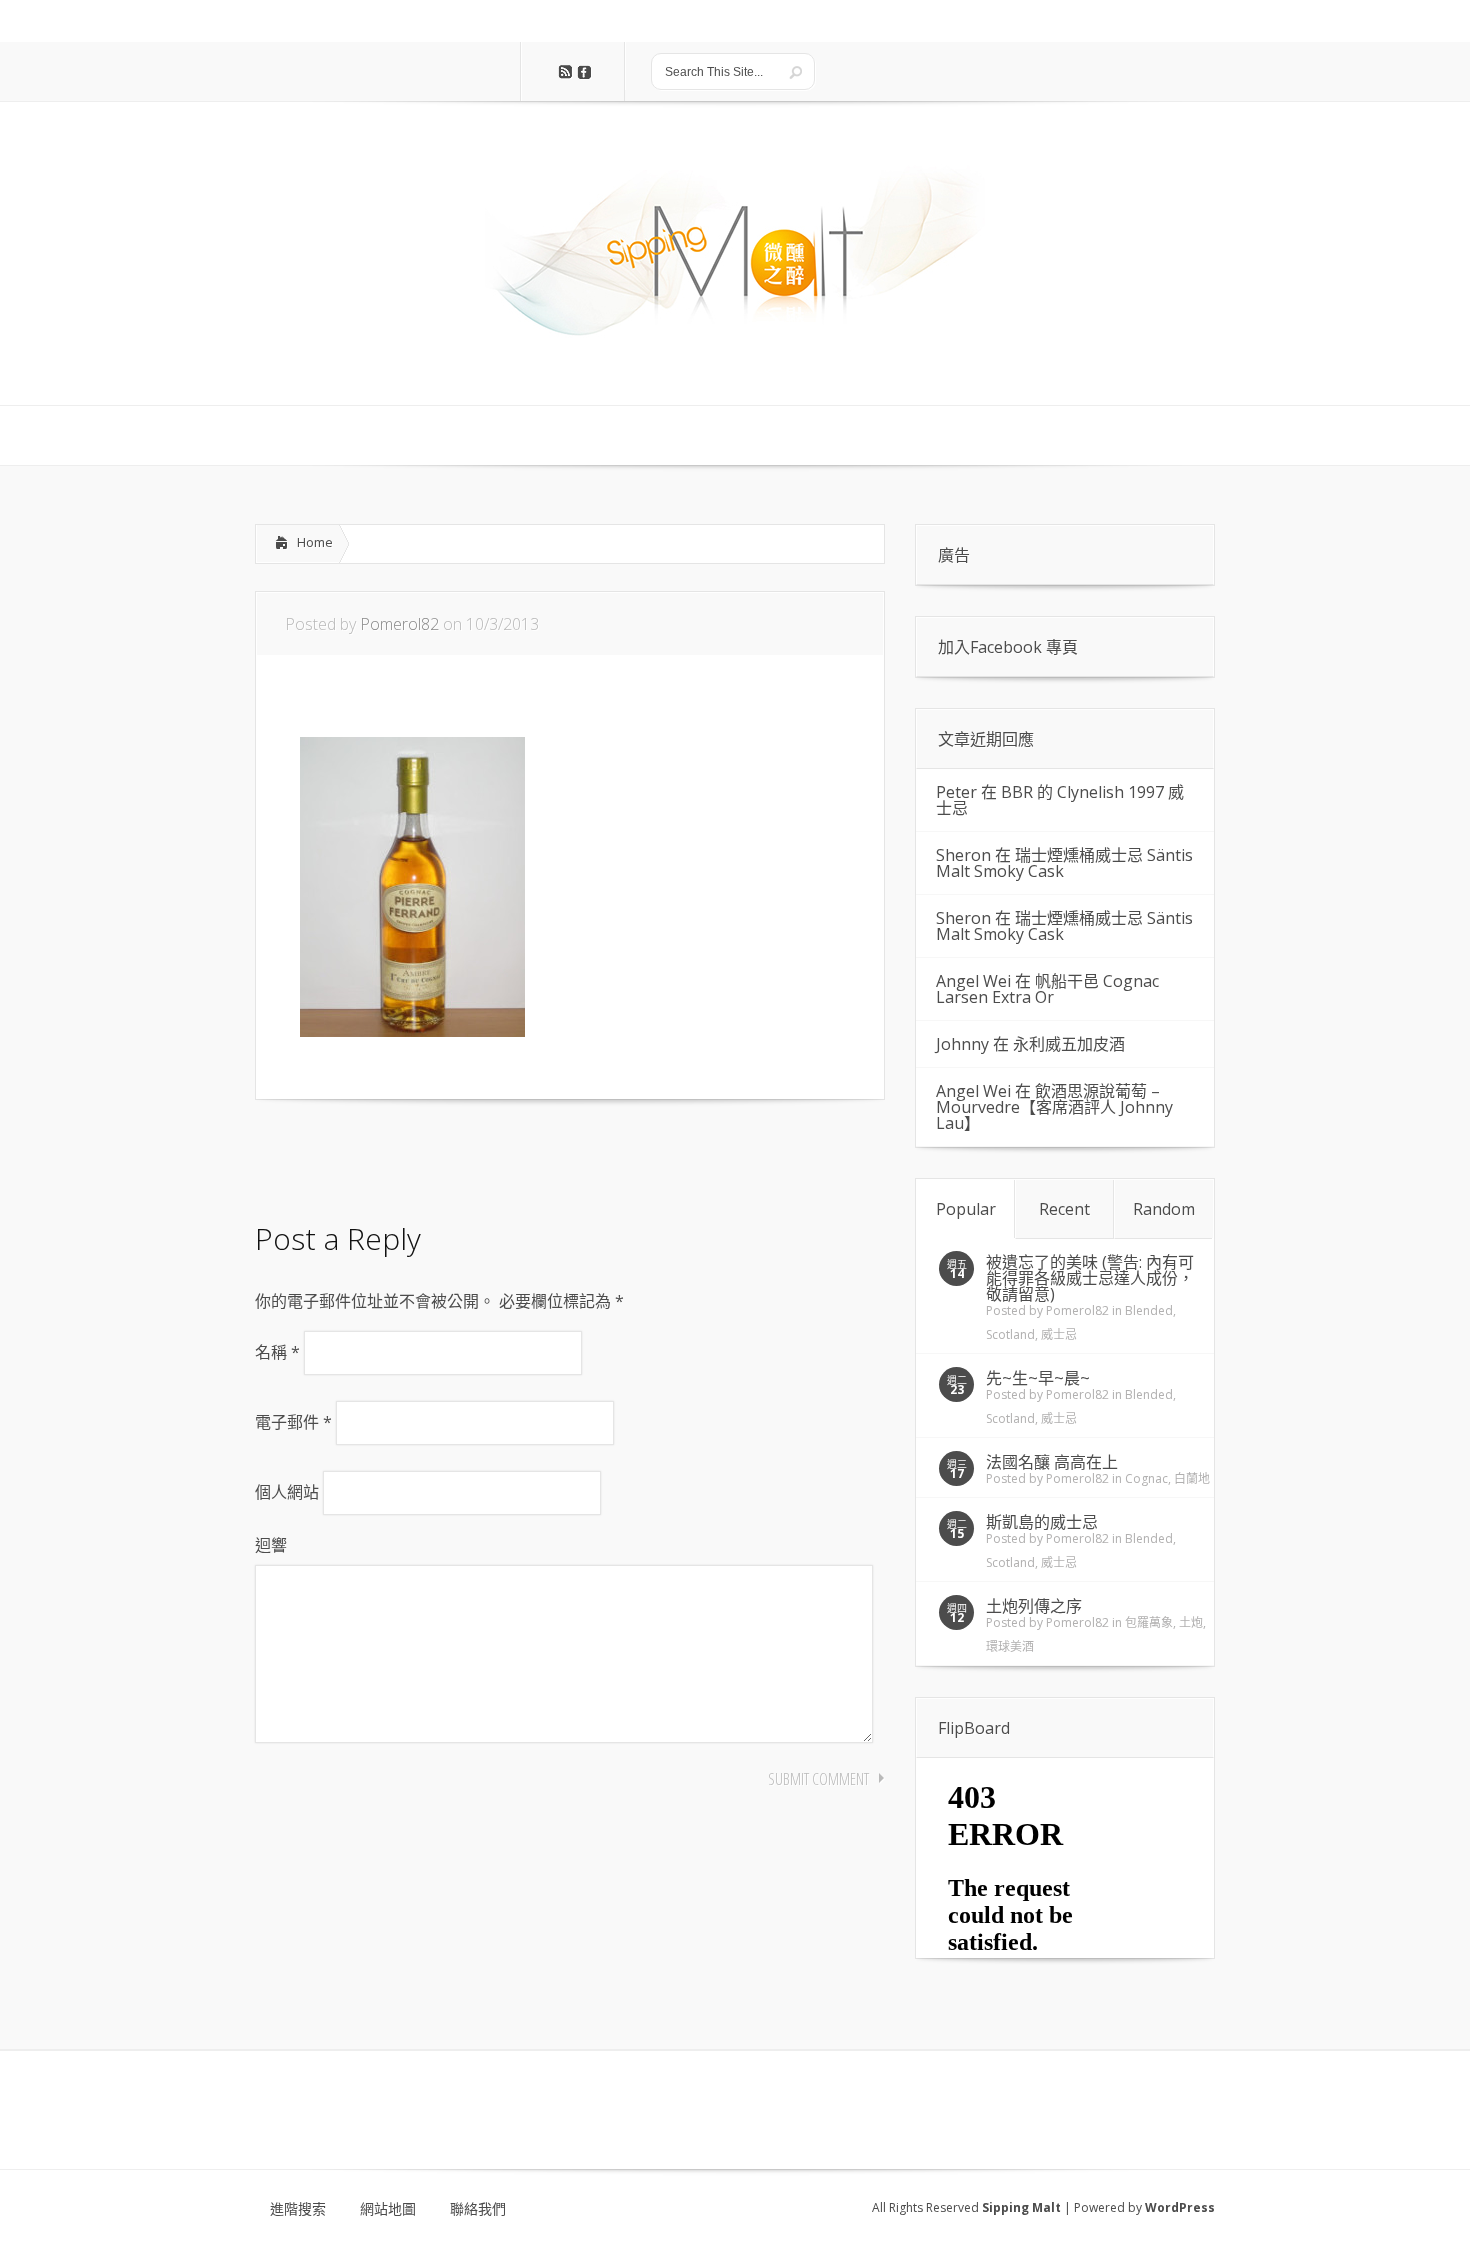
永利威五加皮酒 (1069, 1044)
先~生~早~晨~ (1038, 1378)
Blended (1149, 1310)
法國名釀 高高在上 (1052, 1462)
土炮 (1191, 1622)
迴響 (271, 1545)
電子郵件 (293, 1422)
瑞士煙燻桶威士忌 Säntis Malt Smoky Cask (1064, 863)
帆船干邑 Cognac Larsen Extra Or (1047, 989)
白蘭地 (1192, 1478)
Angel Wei (973, 981)
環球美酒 (1010, 1646)
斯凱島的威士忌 (1042, 1522)
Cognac (1146, 1478)
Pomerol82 (399, 624)
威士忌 (1059, 1334)
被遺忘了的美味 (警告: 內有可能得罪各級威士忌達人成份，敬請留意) (1090, 1278)
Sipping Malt (1021, 2207)
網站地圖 (388, 2209)
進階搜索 (298, 2209)
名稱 (277, 1352)
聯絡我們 (478, 2209)
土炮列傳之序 (1034, 1606)
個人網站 (287, 1492)
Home (315, 542)
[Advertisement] (415, 1155)
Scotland (1010, 1334)
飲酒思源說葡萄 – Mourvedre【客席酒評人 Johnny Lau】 (1054, 1107)
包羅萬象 (1149, 1622)
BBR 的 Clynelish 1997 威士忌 (1060, 800)
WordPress (1180, 2207)
